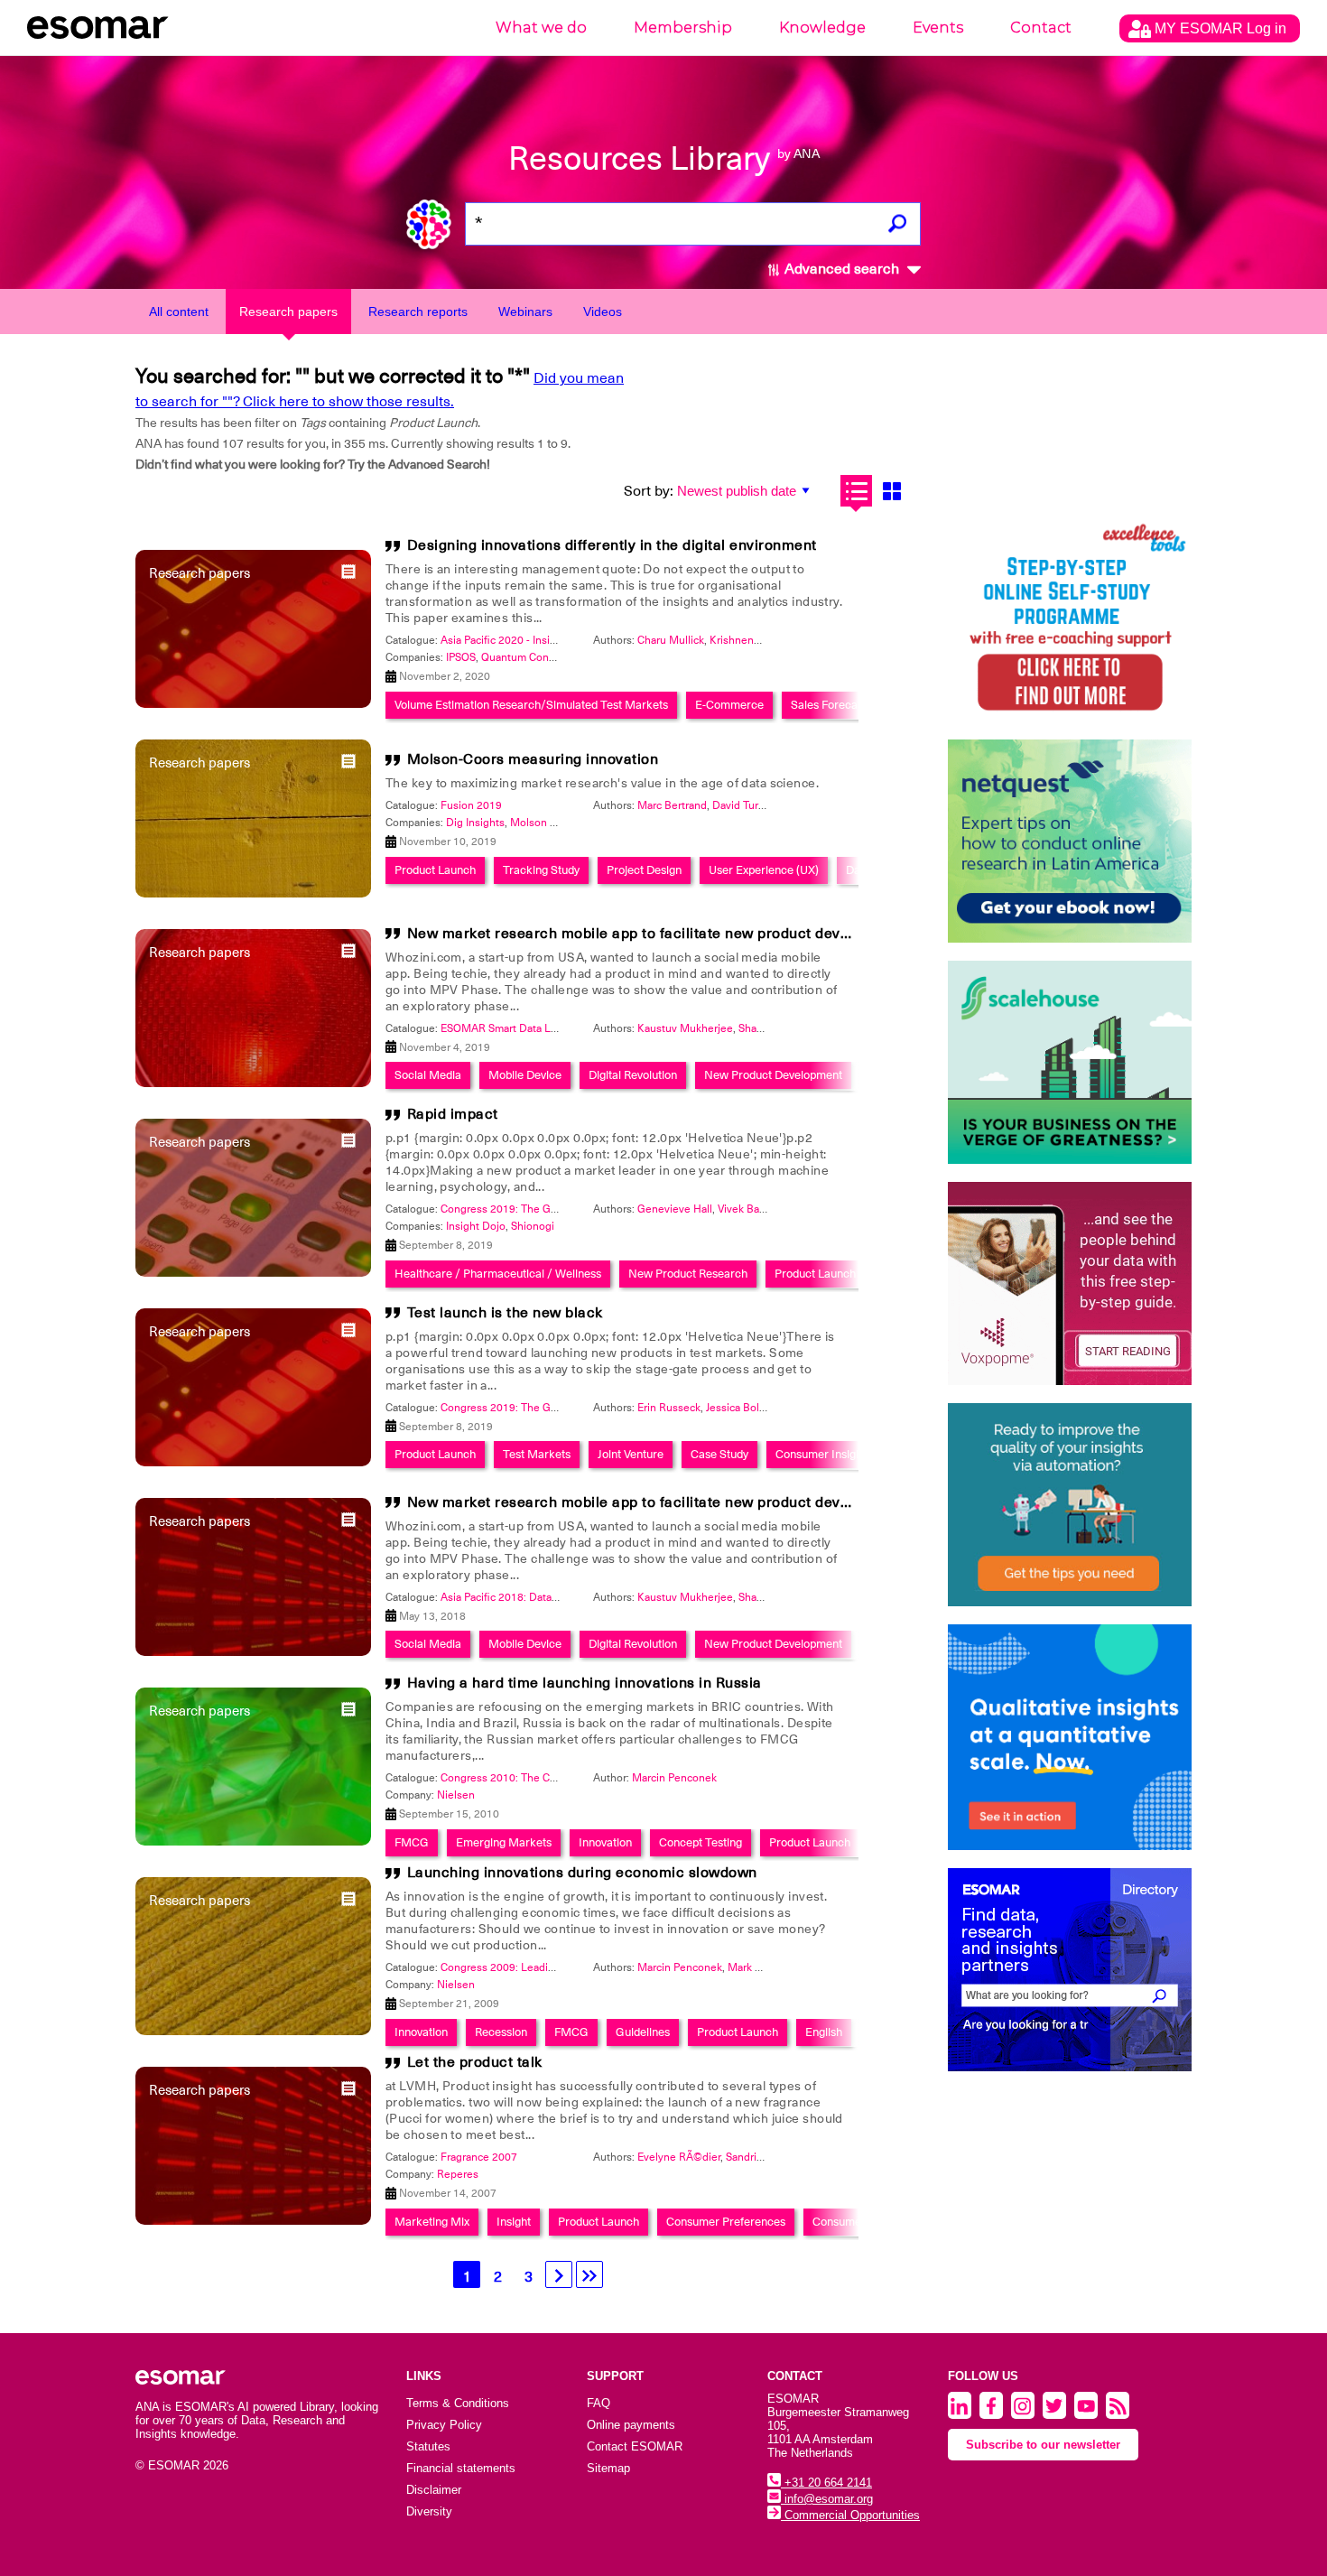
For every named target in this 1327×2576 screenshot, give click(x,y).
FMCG (412, 1842)
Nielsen (456, 1795)
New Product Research (688, 1274)
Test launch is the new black (505, 1313)
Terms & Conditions (458, 2403)
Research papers (288, 312)
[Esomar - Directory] (1070, 1970)
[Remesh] (1070, 1737)
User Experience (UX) (764, 870)
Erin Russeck (669, 1408)
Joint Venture (631, 1454)
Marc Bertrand (672, 805)
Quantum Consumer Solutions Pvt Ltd (573, 657)
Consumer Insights (823, 1454)
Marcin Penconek (674, 1778)
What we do (541, 28)
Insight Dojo (476, 1226)
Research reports (418, 312)
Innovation (605, 1842)
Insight (514, 2222)
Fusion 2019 (471, 805)
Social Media (428, 1075)
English (824, 2032)
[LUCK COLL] (1070, 1062)
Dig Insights (475, 823)
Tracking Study (541, 870)
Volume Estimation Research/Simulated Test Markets (531, 705)
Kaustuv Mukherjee (685, 1028)
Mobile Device (525, 1075)
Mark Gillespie (763, 1967)
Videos (603, 312)
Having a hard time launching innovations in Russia (585, 1683)
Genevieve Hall (675, 1209)
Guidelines (643, 2032)
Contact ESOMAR (635, 2446)
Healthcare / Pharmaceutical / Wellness (498, 1274)
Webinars (525, 312)
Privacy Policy (444, 2425)
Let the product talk (475, 2062)
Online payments (631, 2425)
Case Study (719, 1454)
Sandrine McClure (770, 2157)
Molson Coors (544, 823)
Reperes (458, 2174)
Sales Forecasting (836, 705)
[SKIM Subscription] (1070, 1505)
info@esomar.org (827, 2499)
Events (938, 28)
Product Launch (435, 870)
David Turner (743, 805)
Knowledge (822, 28)
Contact (1041, 28)
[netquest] (1070, 841)
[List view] (856, 491)
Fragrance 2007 (479, 2157)
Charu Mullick (671, 640)
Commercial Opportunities (850, 2515)
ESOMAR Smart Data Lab (501, 1028)
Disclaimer (434, 2490)
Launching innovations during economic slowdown (582, 1873)
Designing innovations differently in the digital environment (612, 545)
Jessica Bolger (741, 1408)
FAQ (599, 2403)
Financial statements (461, 2468)
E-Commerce (729, 705)
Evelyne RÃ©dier (679, 2157)
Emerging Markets (504, 1842)
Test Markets (537, 1454)
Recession (501, 2032)
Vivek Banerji (749, 1209)
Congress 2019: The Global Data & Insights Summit (566, 1209)
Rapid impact (453, 1114)
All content (179, 312)
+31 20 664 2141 (826, 2483)
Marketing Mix (432, 2222)
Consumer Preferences (726, 2222)
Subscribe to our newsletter (1043, 2445)
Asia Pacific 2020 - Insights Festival (526, 640)
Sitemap (608, 2468)
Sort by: (649, 491)
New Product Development (773, 1075)
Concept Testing (701, 1842)
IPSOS (461, 657)
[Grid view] (891, 491)
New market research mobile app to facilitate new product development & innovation (702, 934)
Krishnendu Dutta (753, 640)
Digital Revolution (633, 1075)
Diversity (429, 2511)
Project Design (644, 870)
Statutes (428, 2446)
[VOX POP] (1070, 1283)
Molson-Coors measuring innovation (533, 759)
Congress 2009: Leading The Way (523, 1967)
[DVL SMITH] (1070, 620)
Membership (683, 28)
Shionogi (533, 1226)
